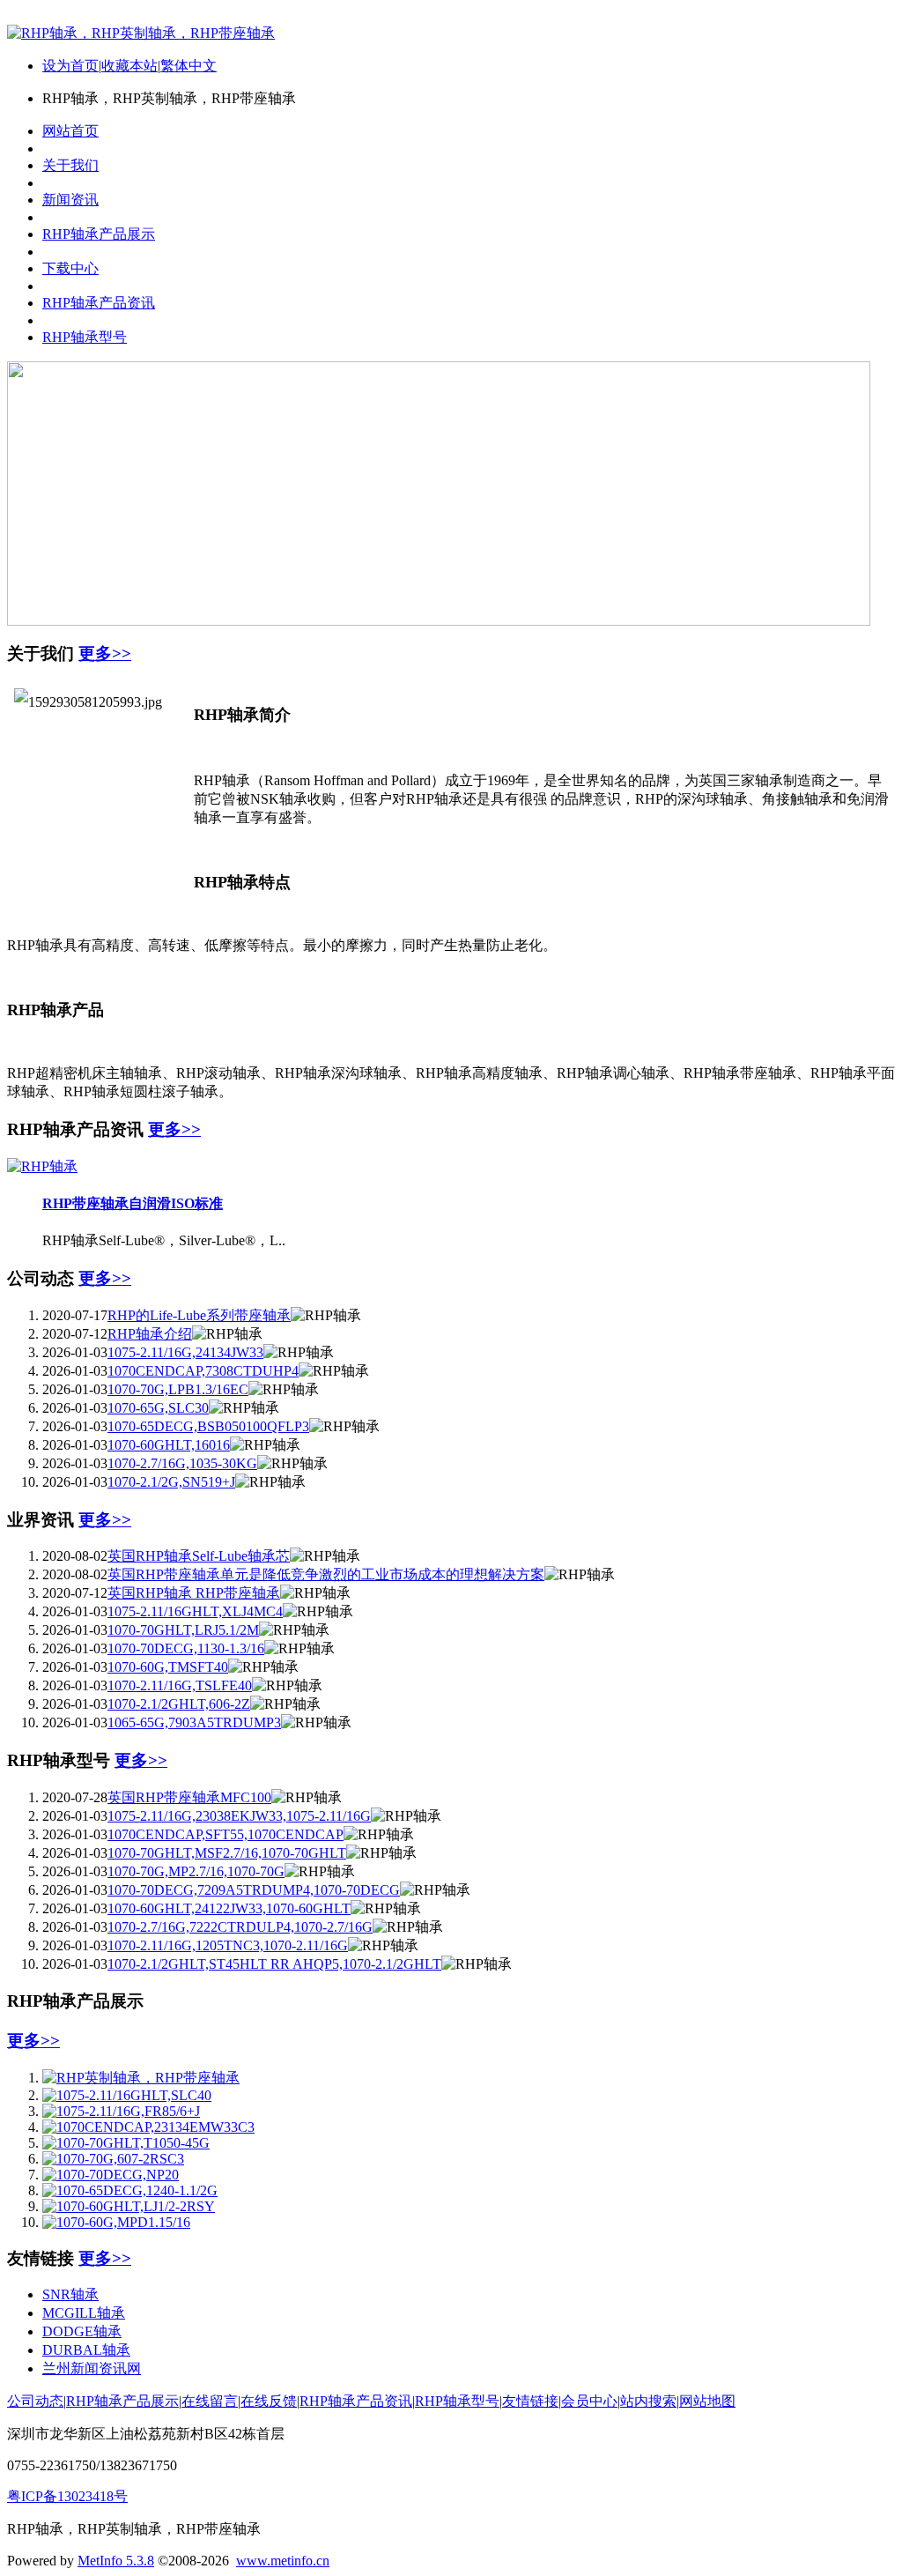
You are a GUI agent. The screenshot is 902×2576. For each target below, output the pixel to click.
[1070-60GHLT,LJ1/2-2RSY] (129, 2206)
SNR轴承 (70, 2294)
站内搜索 (648, 2401)
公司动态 (35, 2401)
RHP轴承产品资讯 (356, 2401)
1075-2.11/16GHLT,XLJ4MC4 (195, 1611)
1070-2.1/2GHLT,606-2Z (179, 1704)
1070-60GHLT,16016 (169, 1445)
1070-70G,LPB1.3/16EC (178, 1389)
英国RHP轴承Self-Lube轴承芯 (199, 1556)
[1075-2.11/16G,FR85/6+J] (121, 2111)
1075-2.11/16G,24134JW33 (185, 1352)
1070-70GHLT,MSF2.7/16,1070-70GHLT (227, 1853)
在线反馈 (269, 2401)
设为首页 (70, 66)
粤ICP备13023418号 (67, 2496)
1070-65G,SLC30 (158, 1408)
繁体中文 (189, 66)
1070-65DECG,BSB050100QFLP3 (208, 1426)
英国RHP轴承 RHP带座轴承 (194, 1593)
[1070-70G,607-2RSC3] (113, 2159)
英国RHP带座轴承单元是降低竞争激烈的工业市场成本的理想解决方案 (326, 1574)
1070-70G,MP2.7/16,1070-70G (196, 1871)
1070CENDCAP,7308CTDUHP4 (203, 1371)
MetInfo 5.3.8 (116, 2561)
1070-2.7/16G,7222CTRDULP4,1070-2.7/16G (240, 1927)
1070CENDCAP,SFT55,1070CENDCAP (225, 1834)
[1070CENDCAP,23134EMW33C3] (148, 2127)
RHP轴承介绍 (150, 1334)
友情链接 (530, 2401)
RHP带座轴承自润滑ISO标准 (133, 1203)
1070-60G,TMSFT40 (168, 1667)
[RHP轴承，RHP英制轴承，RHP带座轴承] (141, 33)
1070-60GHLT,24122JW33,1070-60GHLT (229, 1908)
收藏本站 (129, 66)
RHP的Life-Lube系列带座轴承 (199, 1315)
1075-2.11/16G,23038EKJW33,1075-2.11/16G (239, 1816)
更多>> (105, 653)
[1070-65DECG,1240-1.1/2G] (130, 2190)
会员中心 (589, 2401)
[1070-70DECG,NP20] (111, 2175)
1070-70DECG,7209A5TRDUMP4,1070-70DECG (254, 1890)
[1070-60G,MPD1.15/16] (116, 2222)
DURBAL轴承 (86, 2350)
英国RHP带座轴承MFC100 (189, 1797)
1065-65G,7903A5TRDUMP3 (194, 1722)
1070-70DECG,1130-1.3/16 (186, 1648)
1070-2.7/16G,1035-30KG (182, 1463)
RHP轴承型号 (457, 2401)
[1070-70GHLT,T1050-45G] (126, 2143)
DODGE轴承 (82, 2331)
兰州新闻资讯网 (92, 2368)
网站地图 (707, 2401)
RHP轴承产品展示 (122, 2401)
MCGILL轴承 (84, 2313)
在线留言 (210, 2401)
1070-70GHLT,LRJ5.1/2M (183, 1630)
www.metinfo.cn (283, 2561)
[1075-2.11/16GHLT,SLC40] (127, 2095)
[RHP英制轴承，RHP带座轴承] (141, 2078)
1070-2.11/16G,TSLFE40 (180, 1685)
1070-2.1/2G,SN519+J (171, 1482)
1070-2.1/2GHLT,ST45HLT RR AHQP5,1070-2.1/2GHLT (274, 1964)
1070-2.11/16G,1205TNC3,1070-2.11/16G (228, 1945)
